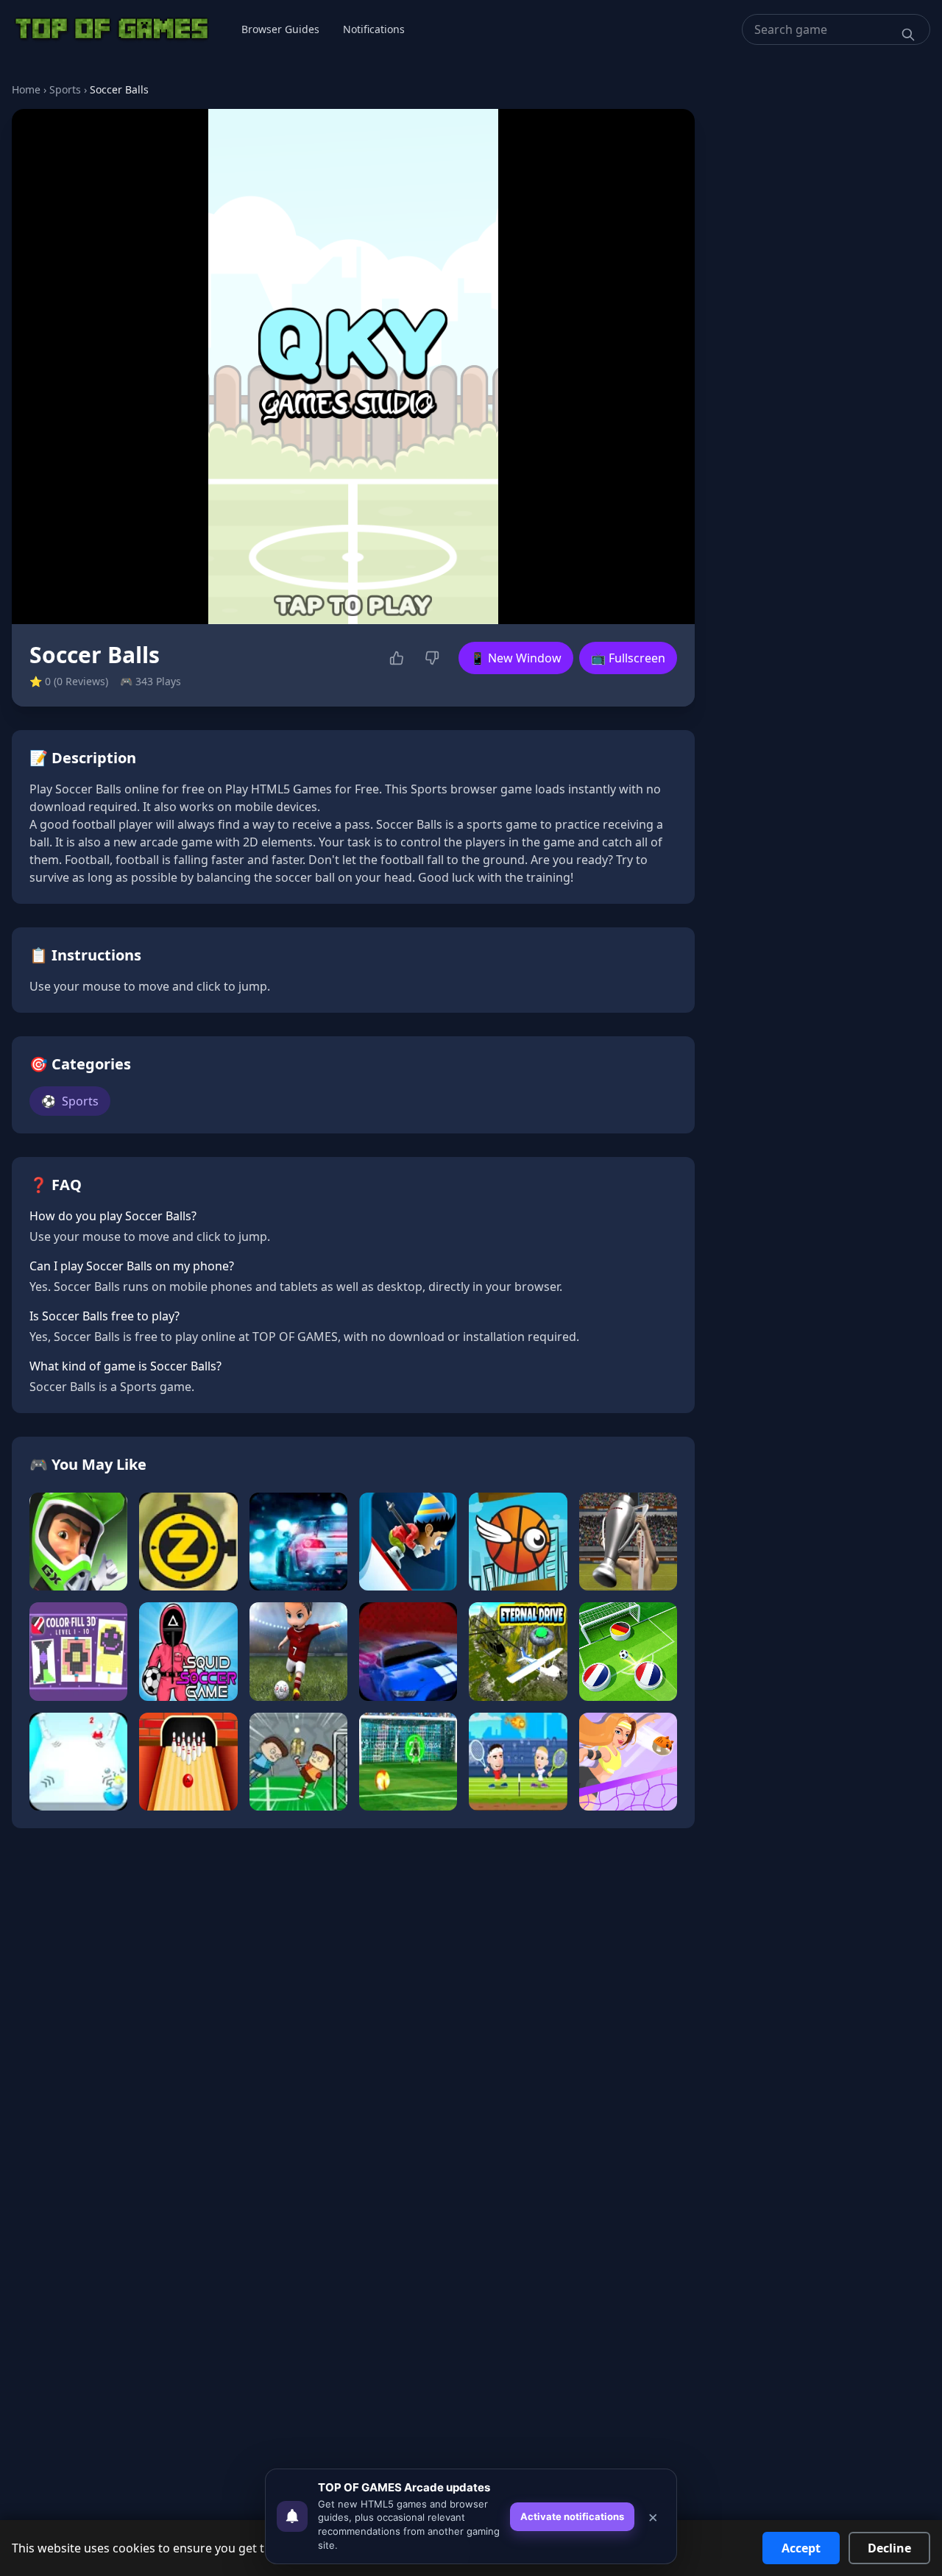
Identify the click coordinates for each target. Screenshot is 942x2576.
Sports (65, 89)
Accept (801, 2548)
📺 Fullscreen (628, 658)
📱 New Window (516, 658)
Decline (889, 2548)
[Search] (908, 35)
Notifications (374, 29)
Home (26, 89)
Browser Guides (280, 29)
